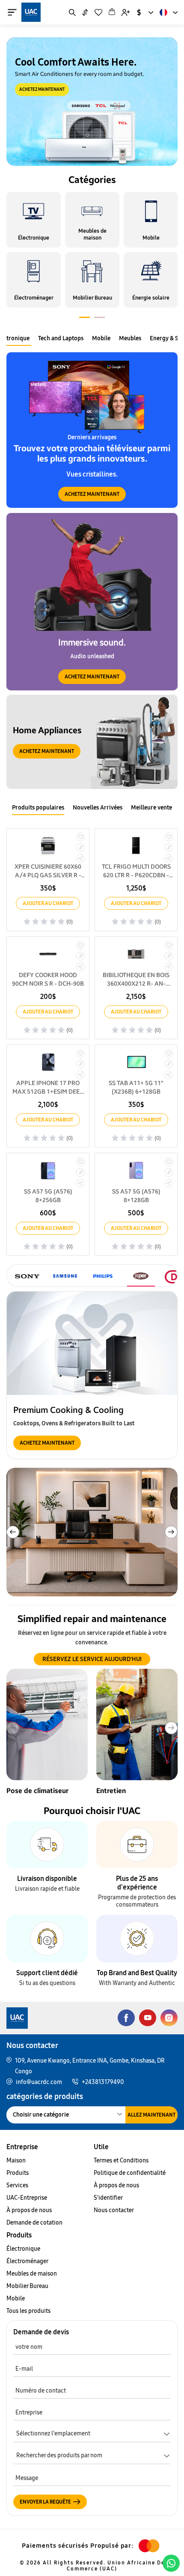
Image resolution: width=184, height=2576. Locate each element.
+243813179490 (103, 2082)
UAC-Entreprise (27, 2198)
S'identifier (108, 2198)
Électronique (23, 2249)
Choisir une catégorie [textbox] (41, 2115)
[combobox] (145, 12)
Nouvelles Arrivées (98, 808)
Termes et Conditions (121, 2161)
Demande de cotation (34, 2223)
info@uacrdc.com (39, 2082)
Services (17, 2185)
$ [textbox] (139, 12)
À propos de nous (29, 2210)
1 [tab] (85, 319)
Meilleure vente (151, 808)
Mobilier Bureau (27, 2286)
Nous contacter (114, 2210)
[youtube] (148, 2018)
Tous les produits (28, 2311)
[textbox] (92, 2457)
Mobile (101, 338)
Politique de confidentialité (130, 2173)
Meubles (130, 338)
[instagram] (169, 2018)
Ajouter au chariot (48, 903)
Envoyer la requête (45, 2502)
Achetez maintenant (42, 90)
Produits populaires (38, 808)
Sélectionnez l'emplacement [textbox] (53, 2434)
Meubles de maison (32, 2274)
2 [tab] (99, 319)
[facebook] (126, 2018)
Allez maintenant (151, 2115)
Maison (16, 2161)
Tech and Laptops (61, 338)
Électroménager (27, 2261)
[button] (142, 154)
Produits (18, 2173)
